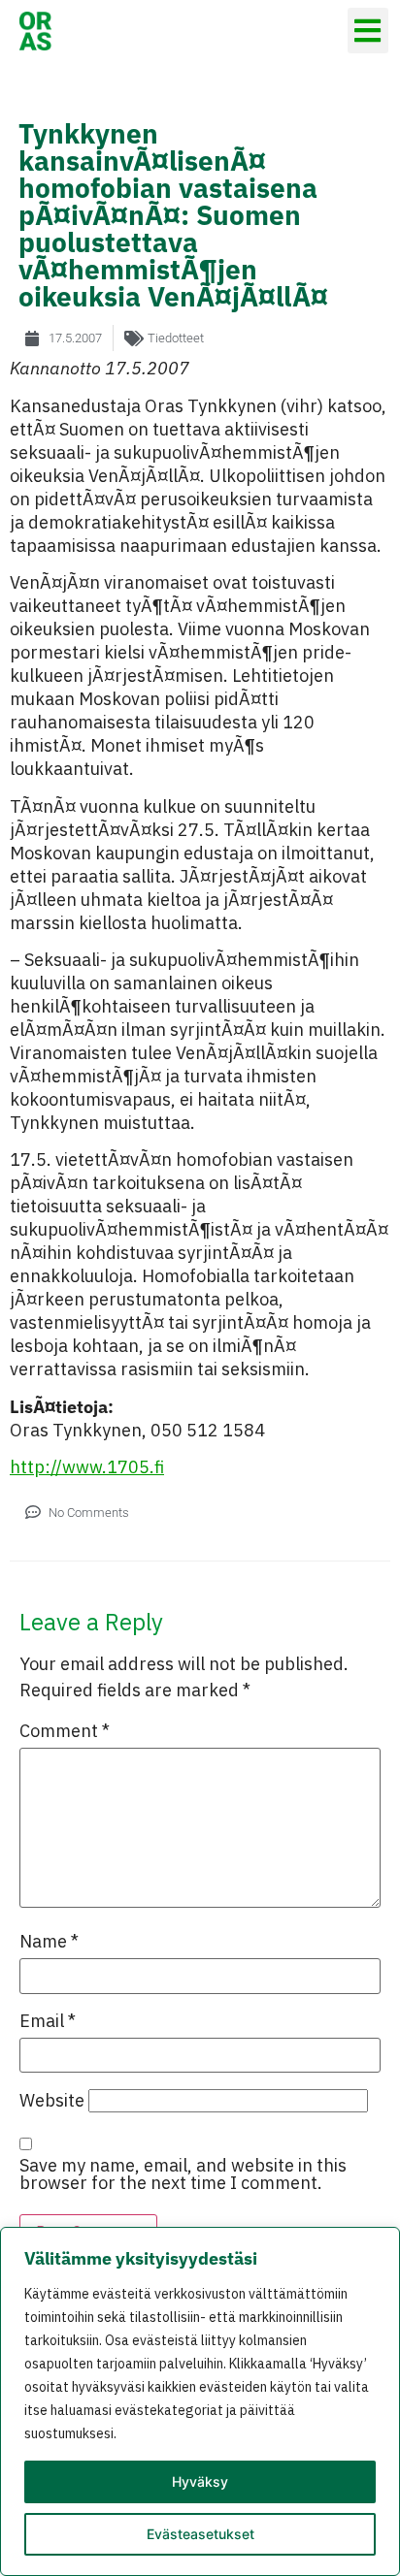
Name (49, 1942)
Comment (65, 1731)
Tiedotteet (176, 338)
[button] (368, 31)
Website (52, 2101)
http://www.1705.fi (87, 1467)
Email (48, 2021)
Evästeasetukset (200, 2534)
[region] (200, 2401)
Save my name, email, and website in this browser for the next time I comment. (183, 2174)
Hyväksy (200, 2481)
